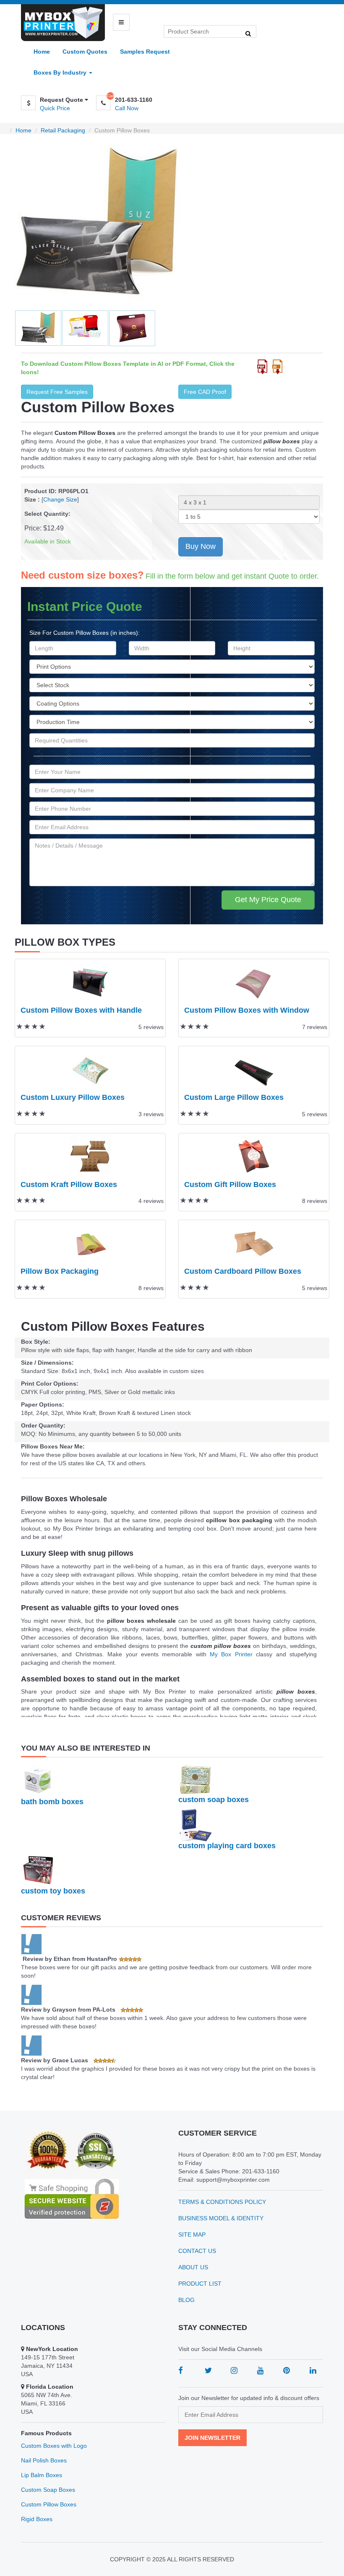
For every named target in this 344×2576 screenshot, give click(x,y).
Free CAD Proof (205, 392)
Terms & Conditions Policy (222, 2202)
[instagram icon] (234, 2370)
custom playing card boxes (227, 1846)
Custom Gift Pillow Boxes (230, 1185)
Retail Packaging (63, 130)
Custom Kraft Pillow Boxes (69, 1185)
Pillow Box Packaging (60, 1271)
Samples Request (145, 52)
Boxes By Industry (61, 72)
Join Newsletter (212, 2438)
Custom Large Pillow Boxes (234, 1097)
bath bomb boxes (52, 1802)
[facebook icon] (181, 2370)
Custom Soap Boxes (48, 2490)
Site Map (192, 2235)
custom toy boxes (53, 1891)
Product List (200, 2284)
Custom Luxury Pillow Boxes (73, 1097)
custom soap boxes (214, 1800)
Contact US (197, 2251)
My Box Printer (231, 1654)
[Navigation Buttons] (121, 22)
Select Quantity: (47, 514)
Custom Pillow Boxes (49, 2504)
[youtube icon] (261, 2370)
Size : (32, 499)
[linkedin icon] (313, 2370)
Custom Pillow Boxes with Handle (81, 1010)
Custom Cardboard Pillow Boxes (243, 1271)
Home (42, 52)
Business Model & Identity (221, 2218)
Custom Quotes (85, 52)
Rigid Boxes (37, 2519)
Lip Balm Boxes (42, 2475)
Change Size (60, 499)
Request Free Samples (57, 392)
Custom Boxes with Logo (54, 2446)
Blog (186, 2300)
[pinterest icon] (287, 2370)
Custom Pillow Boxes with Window (247, 1010)
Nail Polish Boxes (44, 2460)
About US (193, 2267)
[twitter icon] (208, 2370)
